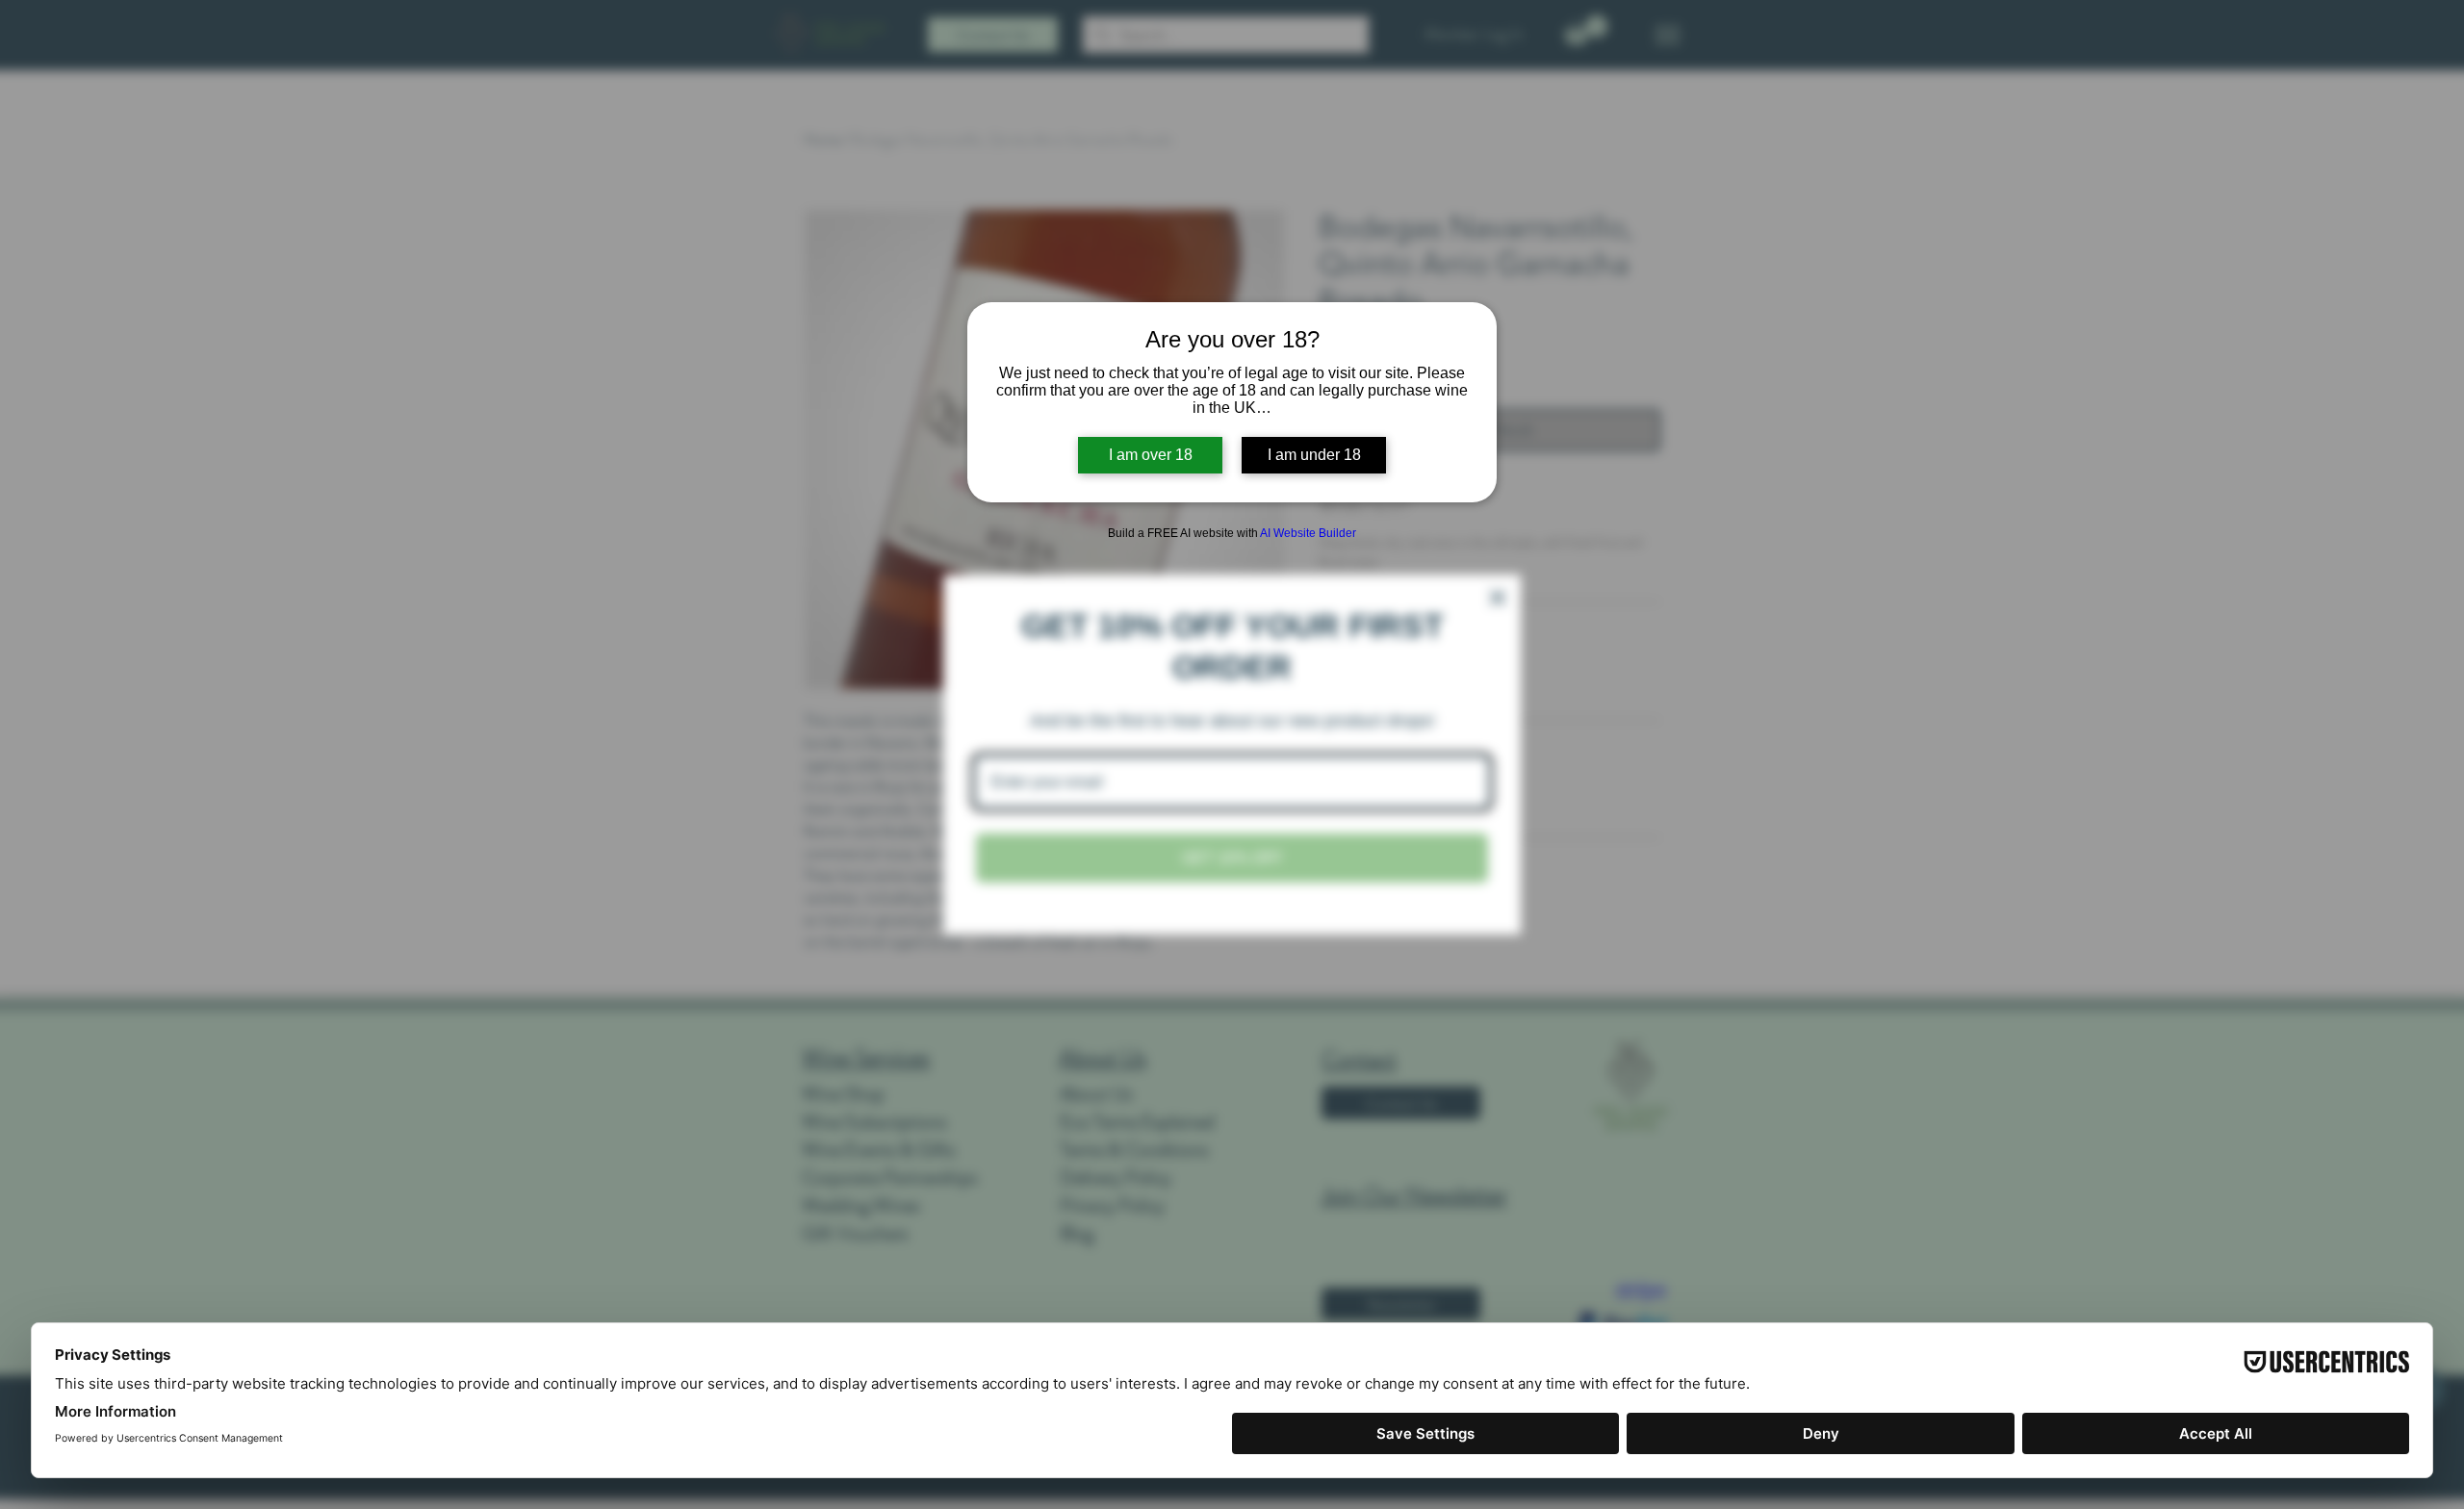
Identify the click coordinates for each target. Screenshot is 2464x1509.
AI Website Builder (1308, 533)
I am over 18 (1151, 455)
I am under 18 (1314, 455)
